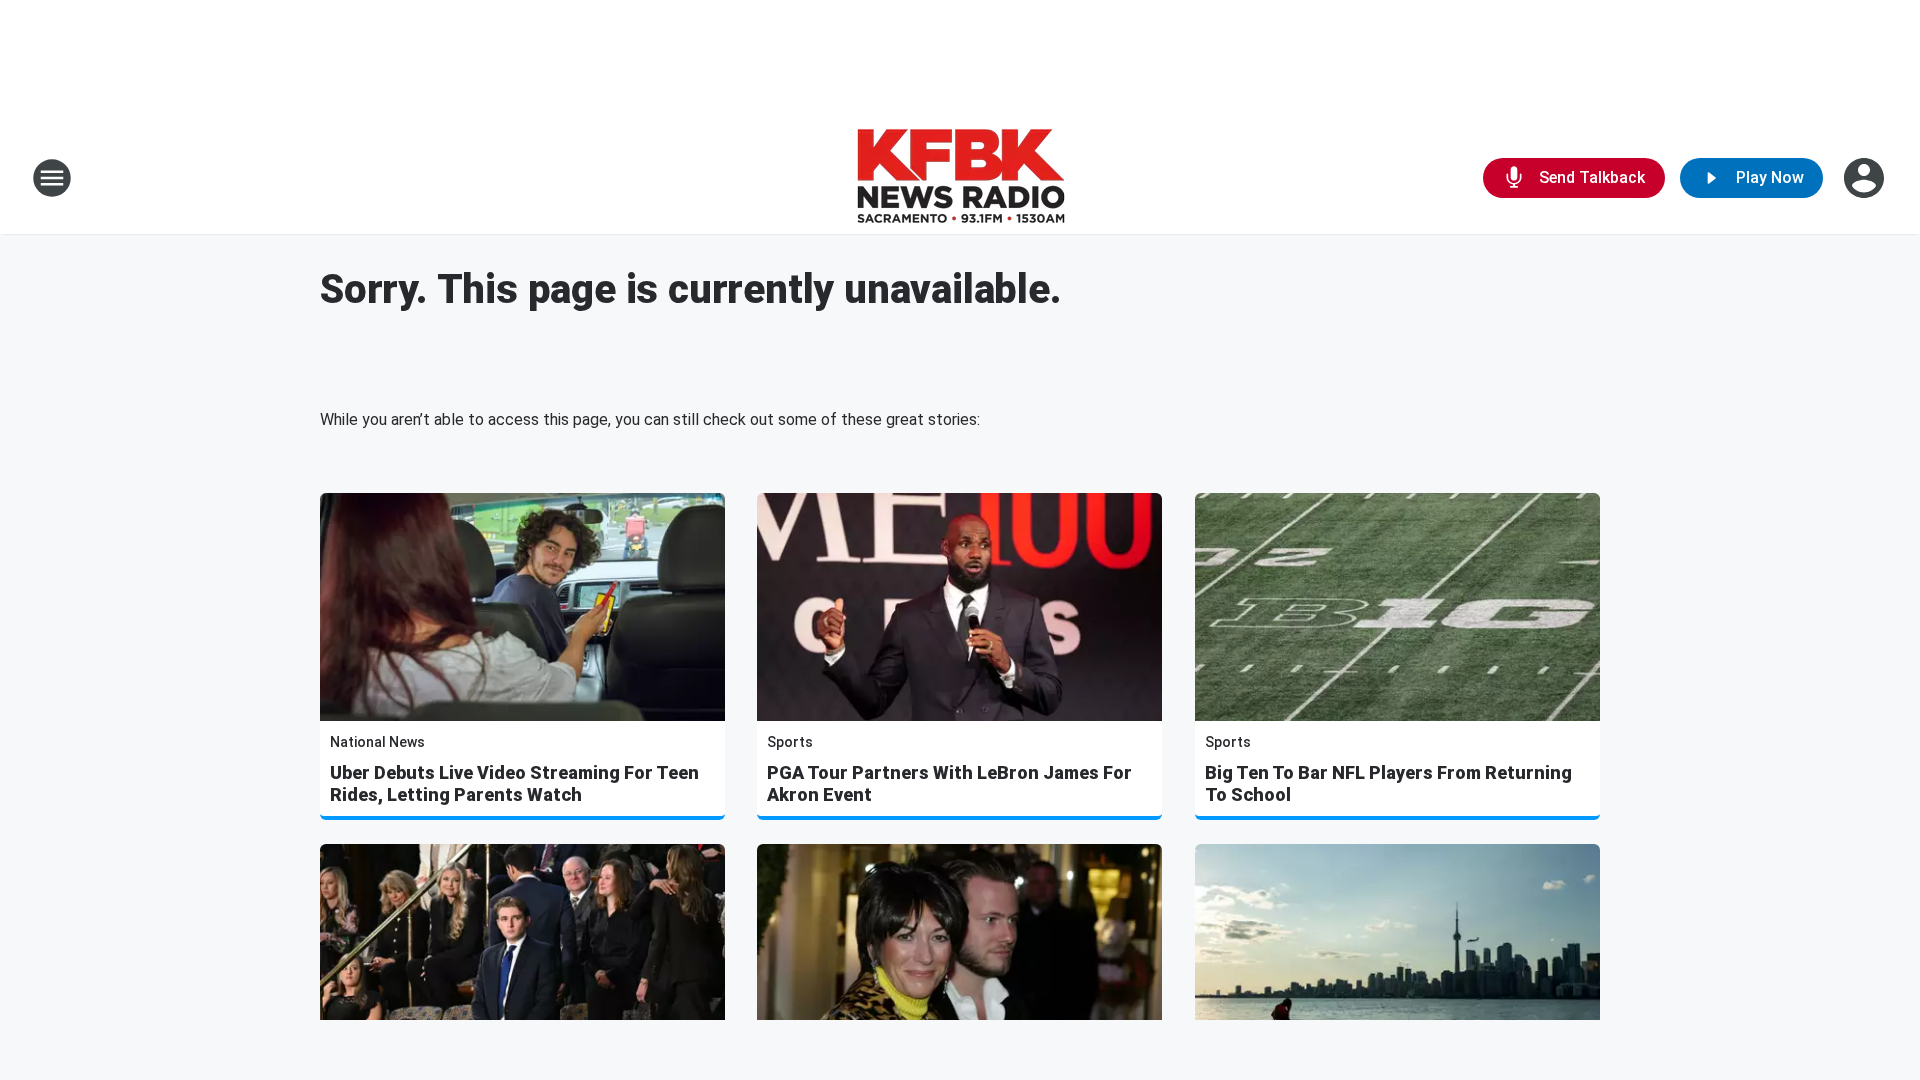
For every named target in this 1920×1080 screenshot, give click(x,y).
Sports (790, 742)
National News (377, 742)
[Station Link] (960, 178)
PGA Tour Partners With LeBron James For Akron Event (949, 783)
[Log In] (1866, 178)
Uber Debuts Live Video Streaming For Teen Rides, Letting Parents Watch (514, 783)
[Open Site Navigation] (52, 178)
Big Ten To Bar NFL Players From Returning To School (1388, 783)
